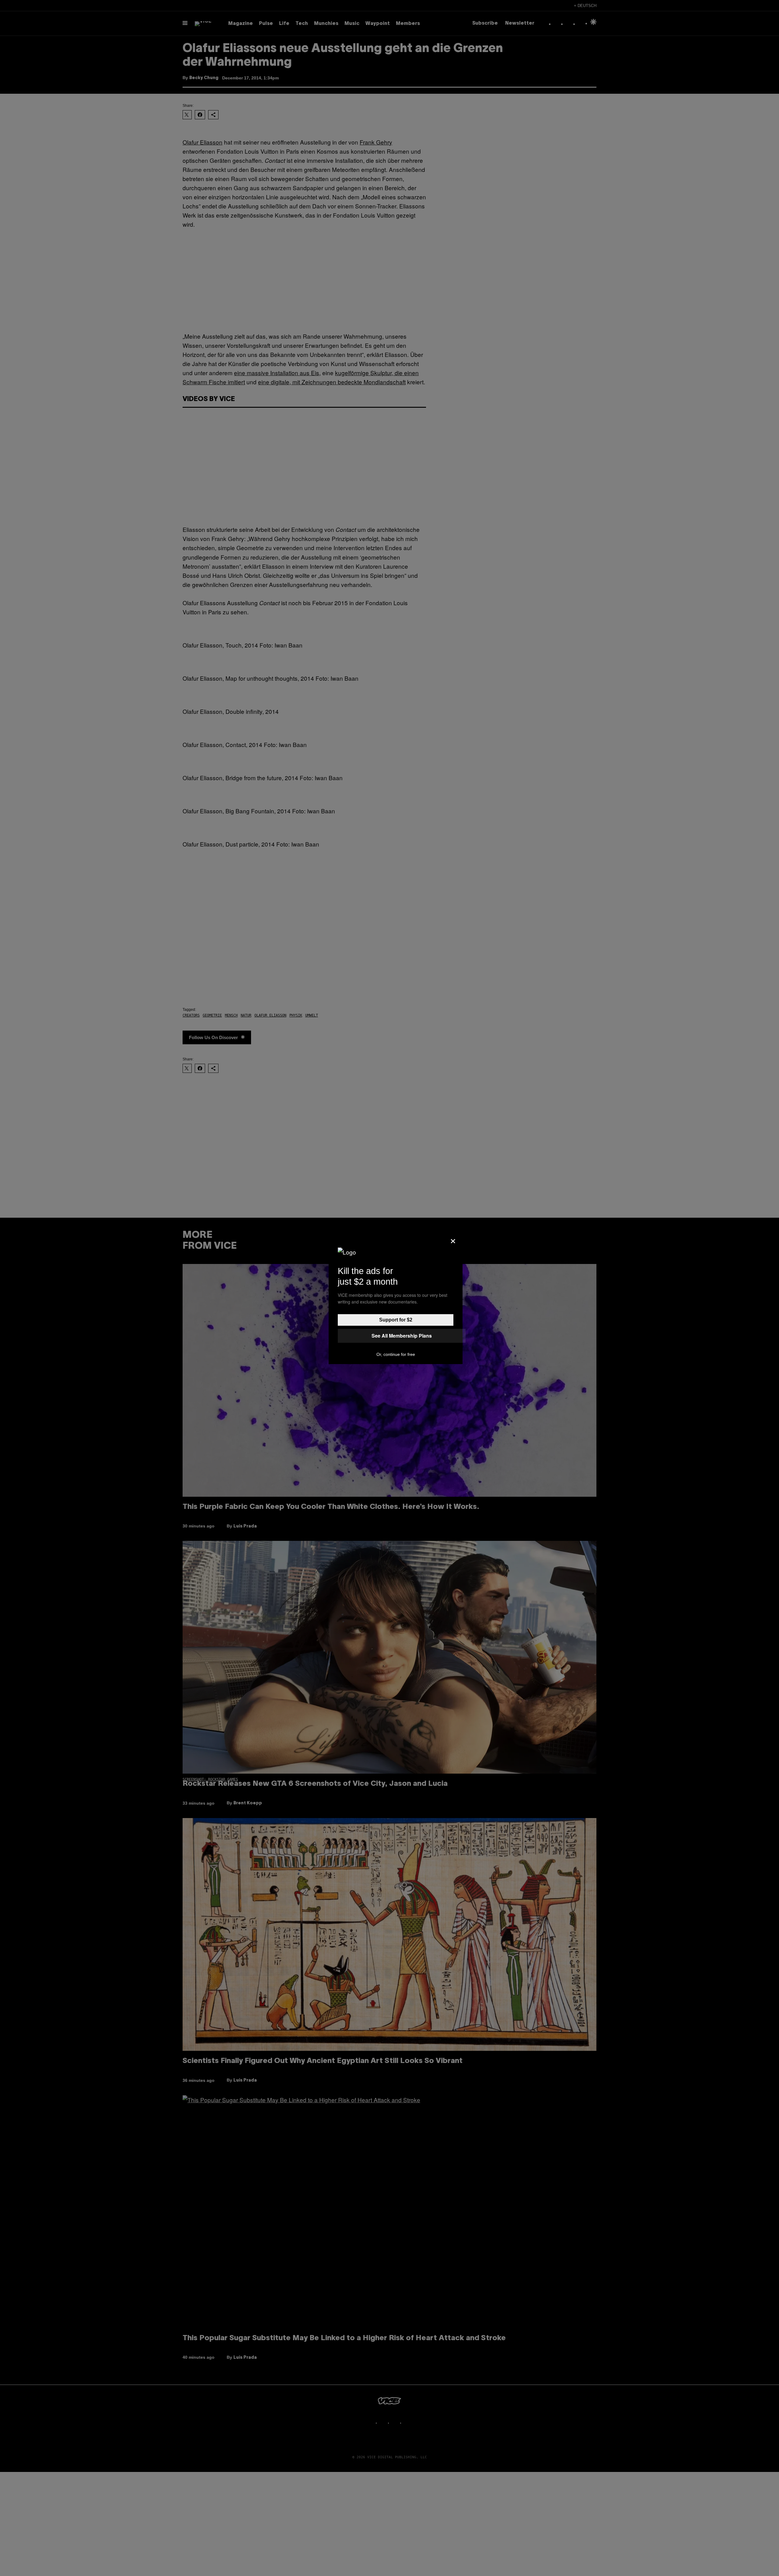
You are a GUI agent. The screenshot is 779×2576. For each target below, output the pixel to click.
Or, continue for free (396, 1354)
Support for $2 (396, 1320)
